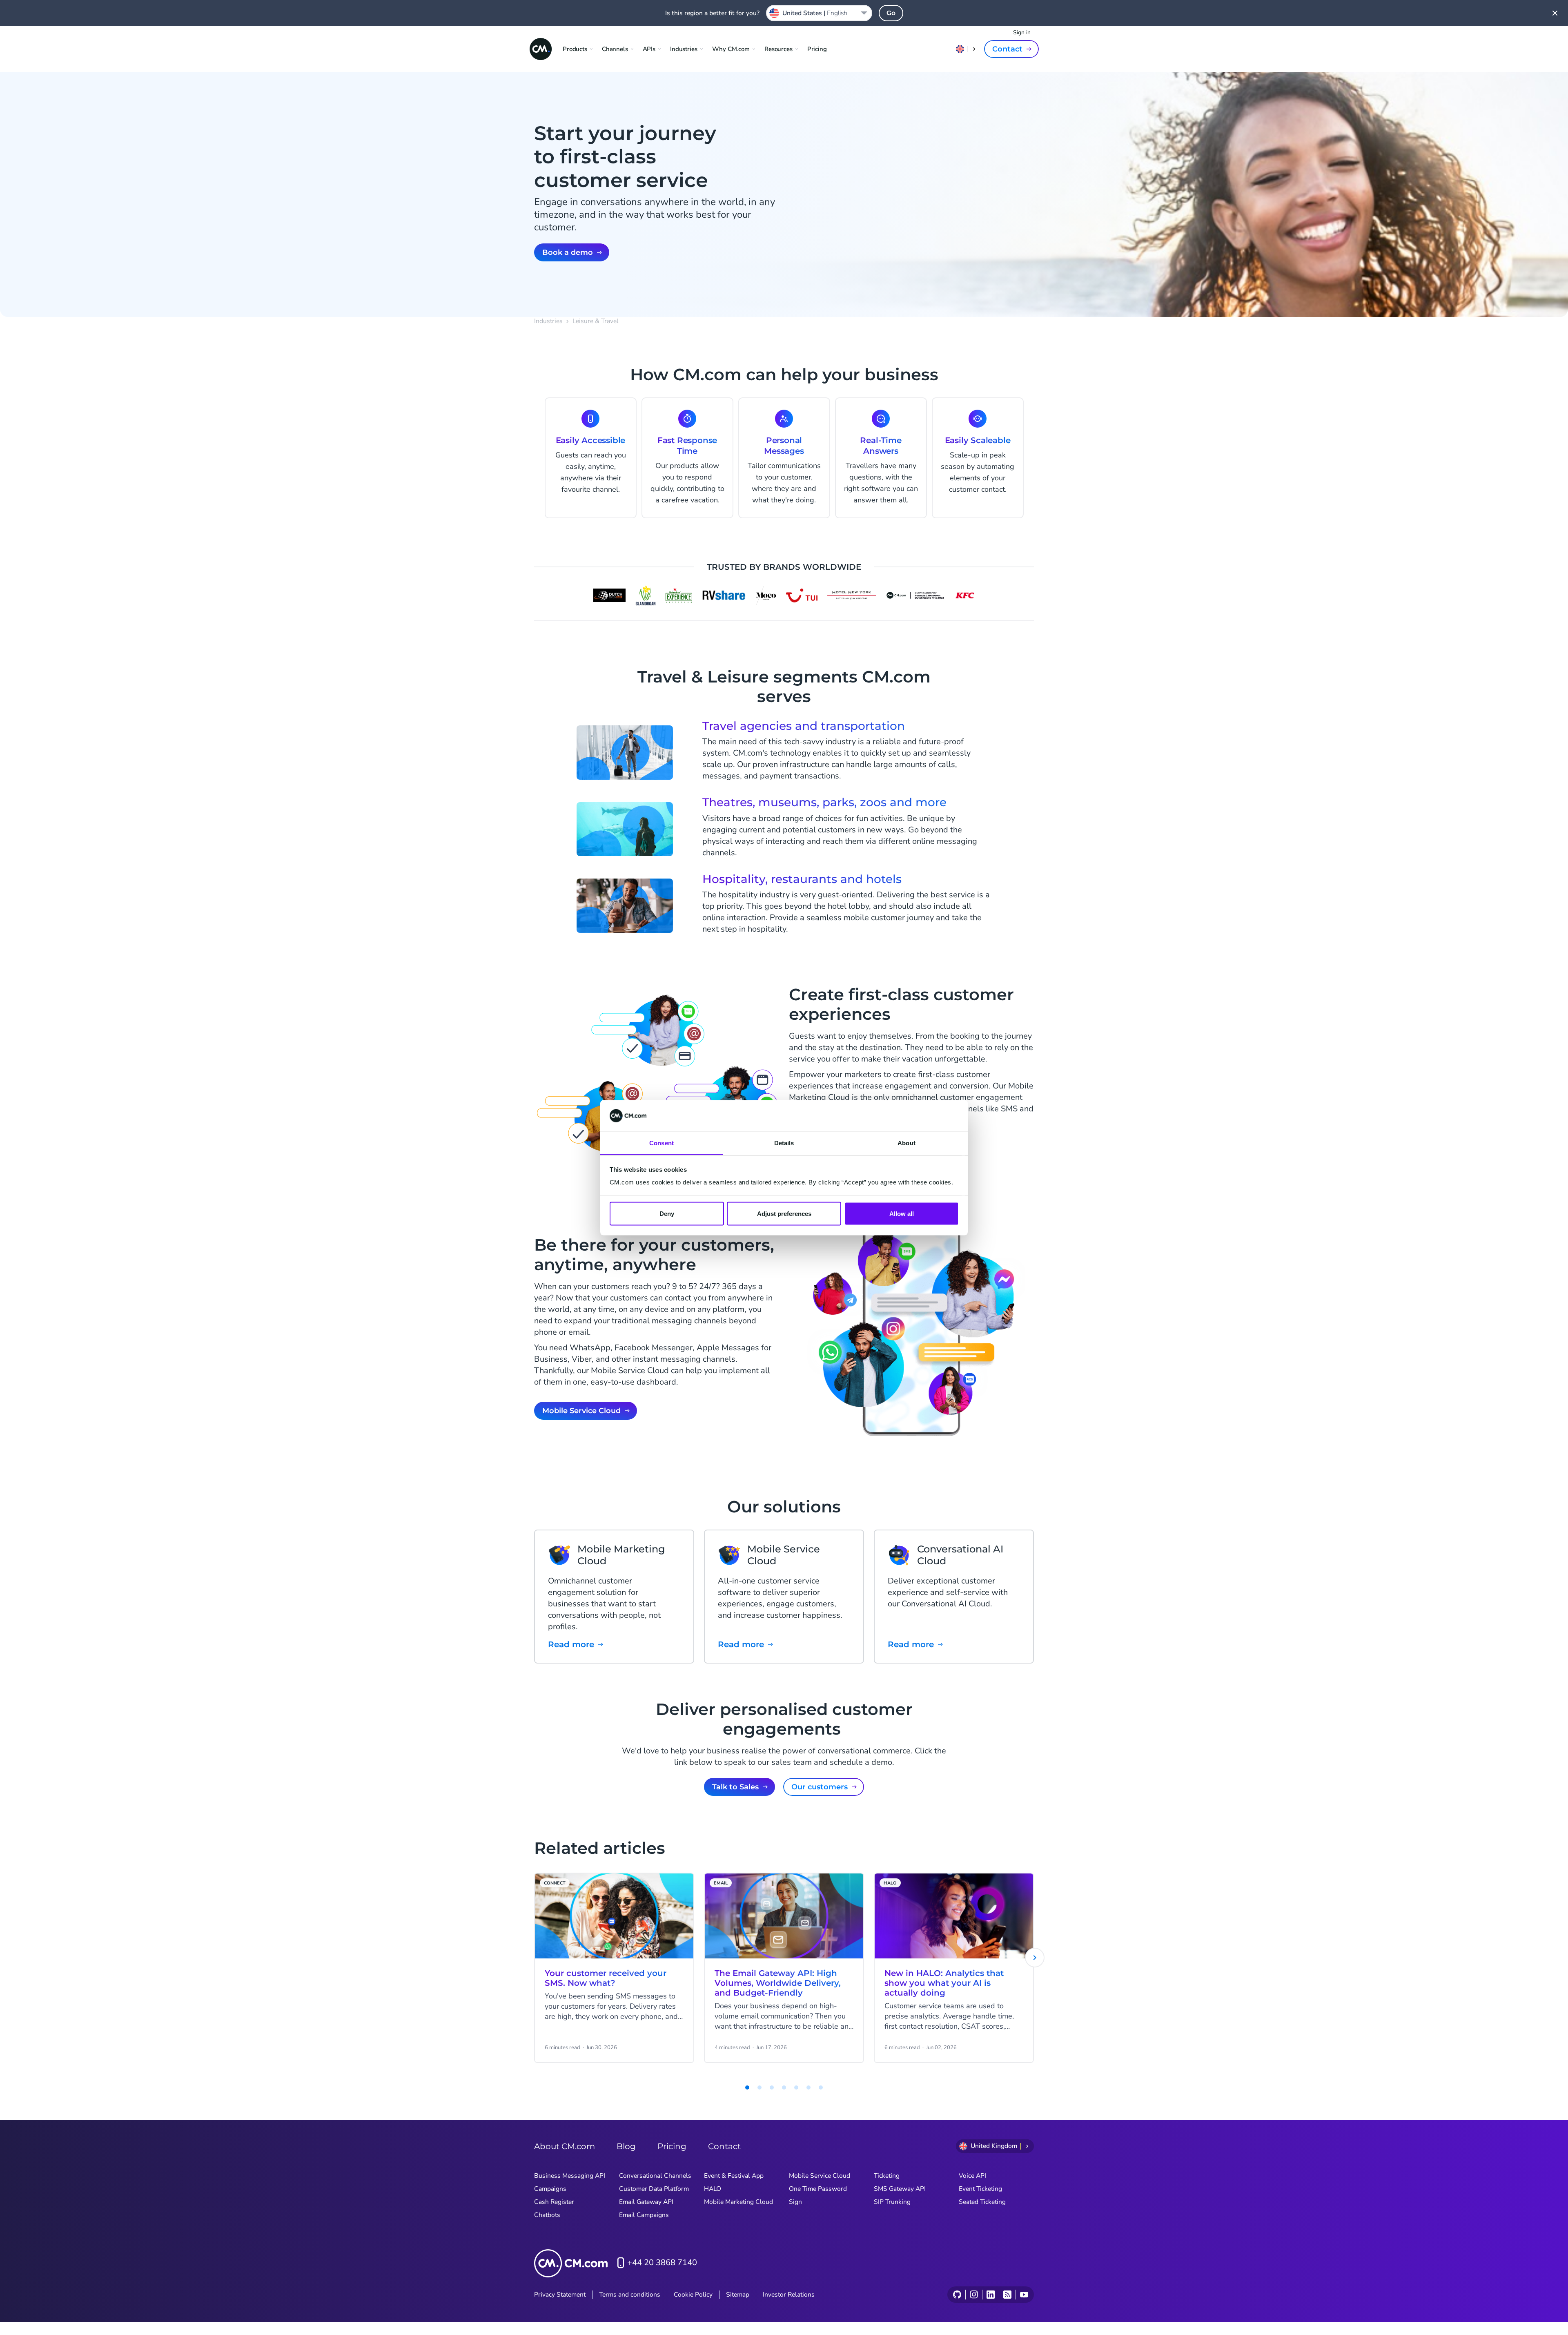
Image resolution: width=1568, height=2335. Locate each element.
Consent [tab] (661, 1143)
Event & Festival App (734, 2176)
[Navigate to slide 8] (821, 2087)
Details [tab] (784, 1143)
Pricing (817, 49)
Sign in (1022, 32)
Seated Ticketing (982, 2202)
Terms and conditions (630, 2295)
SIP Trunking (892, 2202)
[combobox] (819, 13)
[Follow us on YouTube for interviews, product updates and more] (1024, 2295)
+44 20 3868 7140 (662, 2263)
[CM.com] (541, 49)
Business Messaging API (570, 2176)
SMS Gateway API (900, 2189)
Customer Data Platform (654, 2189)
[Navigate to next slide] (1035, 1958)
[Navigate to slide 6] (796, 2087)
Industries (548, 321)
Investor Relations (789, 2295)
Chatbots (547, 2215)
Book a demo (568, 252)
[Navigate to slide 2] (747, 2087)
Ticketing (887, 2176)
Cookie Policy (693, 2295)
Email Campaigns (644, 2215)
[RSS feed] (1007, 2295)
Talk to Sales (735, 1787)
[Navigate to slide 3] (759, 2087)
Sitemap (738, 2295)
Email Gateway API (646, 2202)
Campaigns (550, 2189)
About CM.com (565, 2146)
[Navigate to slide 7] (808, 2087)
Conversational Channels (655, 2176)
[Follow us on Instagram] (974, 2295)
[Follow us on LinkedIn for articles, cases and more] (990, 2295)
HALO (713, 2189)
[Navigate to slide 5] (784, 2087)
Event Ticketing (980, 2189)
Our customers (820, 1787)
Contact (1007, 49)
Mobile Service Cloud (581, 1411)
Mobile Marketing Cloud (738, 2202)
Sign (795, 2202)
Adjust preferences (784, 1213)
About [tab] (906, 1143)
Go (891, 13)
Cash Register (554, 2202)
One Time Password (818, 2189)
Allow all (902, 1213)
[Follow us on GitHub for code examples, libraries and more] (957, 2295)
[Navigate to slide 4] (772, 2087)
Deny (667, 1213)
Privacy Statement (560, 2295)
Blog (626, 2146)
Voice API (972, 2176)
